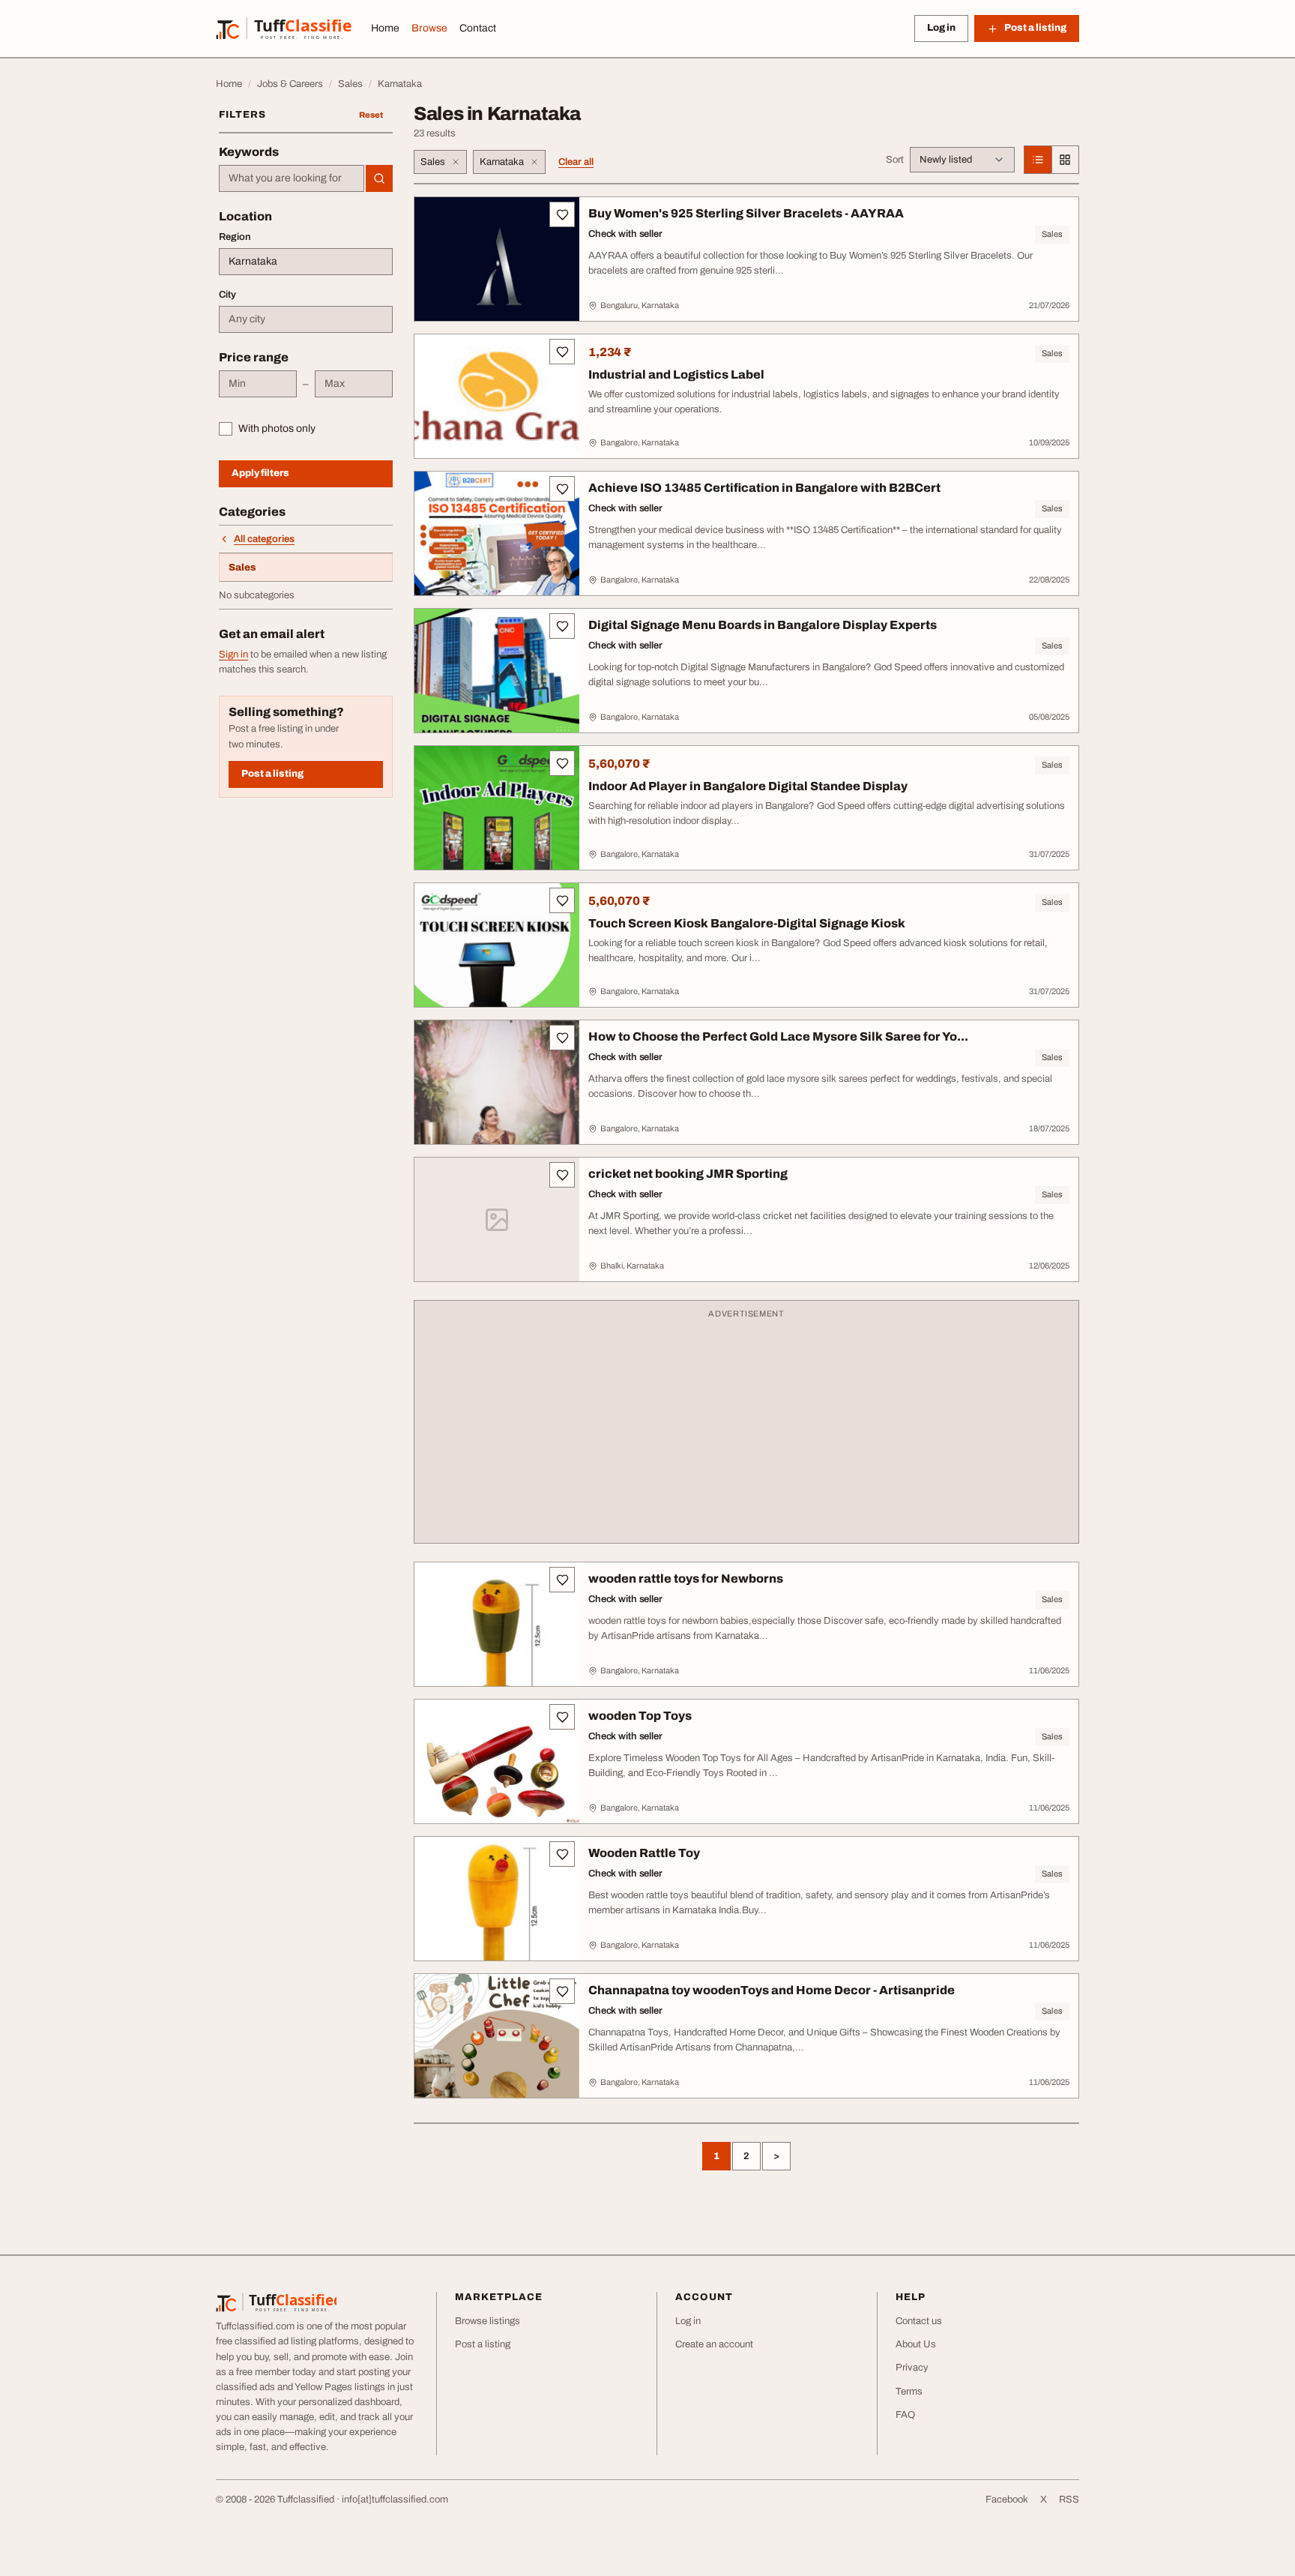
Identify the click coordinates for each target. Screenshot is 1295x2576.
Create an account (714, 2344)
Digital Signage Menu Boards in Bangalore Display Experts (763, 625)
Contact (478, 28)
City (227, 295)
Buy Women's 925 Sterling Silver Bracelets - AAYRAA (746, 213)
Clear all (576, 162)
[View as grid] (1065, 160)
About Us (916, 2344)
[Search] (379, 178)
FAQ (905, 2415)
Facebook (1007, 2500)
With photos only (277, 428)
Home (385, 28)
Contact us (919, 2321)
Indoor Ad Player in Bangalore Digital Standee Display (748, 786)
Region (235, 237)
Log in (941, 28)
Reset (371, 115)
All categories (264, 539)
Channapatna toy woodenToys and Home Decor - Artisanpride (772, 1990)
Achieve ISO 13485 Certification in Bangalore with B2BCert (764, 488)
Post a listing (272, 774)
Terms (909, 2392)
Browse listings (487, 2321)
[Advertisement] (746, 1429)
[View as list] (1038, 160)
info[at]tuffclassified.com (395, 2500)
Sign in (233, 654)
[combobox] (292, 178)
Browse (429, 28)
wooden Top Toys (640, 1716)
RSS (1069, 2500)
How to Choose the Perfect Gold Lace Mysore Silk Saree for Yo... (778, 1036)
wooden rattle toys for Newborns (686, 1579)
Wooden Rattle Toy (644, 1853)
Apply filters (260, 473)
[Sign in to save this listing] (562, 214)
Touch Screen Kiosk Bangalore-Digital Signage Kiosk (747, 923)
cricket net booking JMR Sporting (688, 1174)
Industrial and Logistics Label (676, 374)
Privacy (912, 2368)
